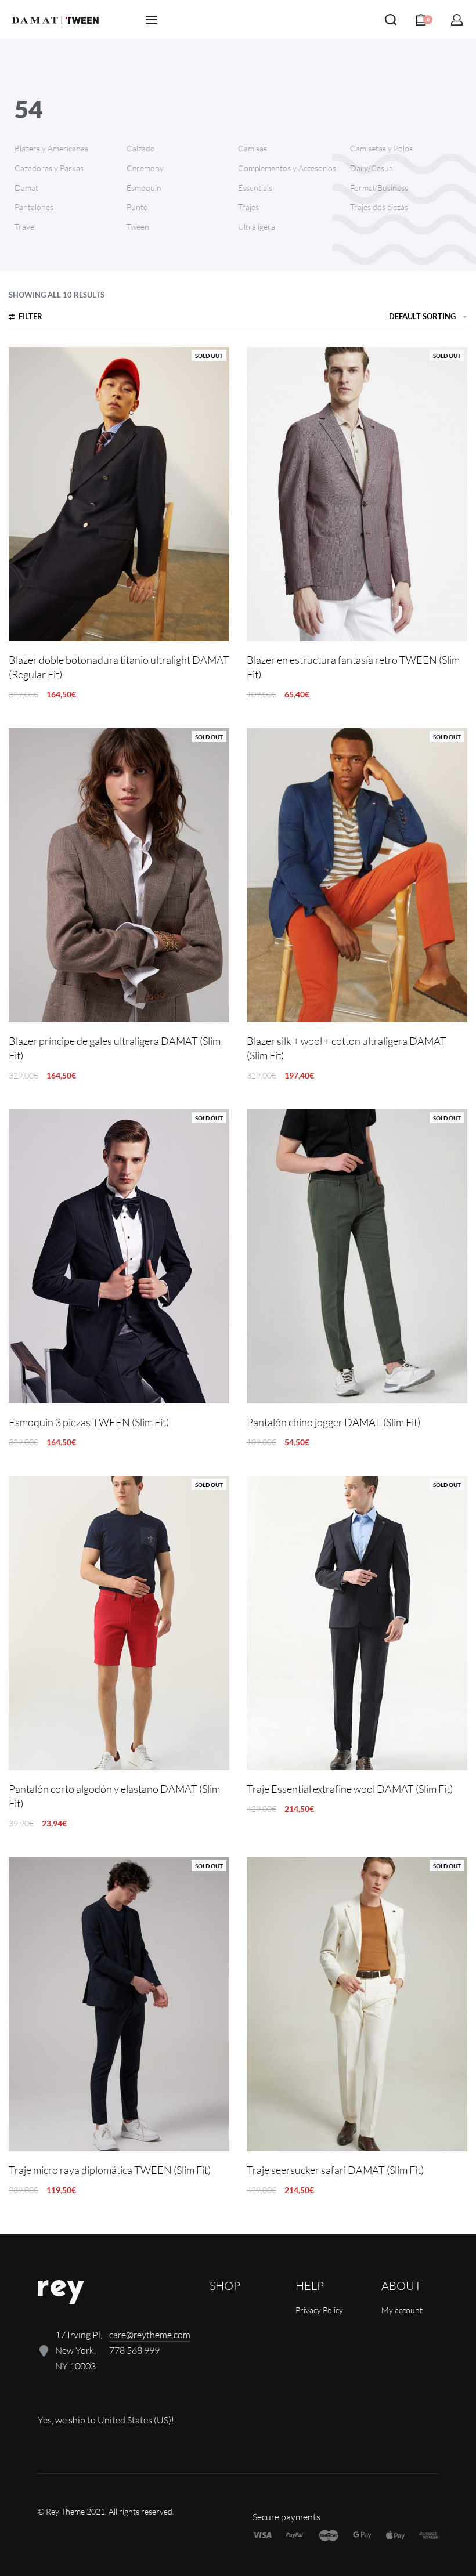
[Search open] (391, 20)
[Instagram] (85, 2396)
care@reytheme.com (150, 2335)
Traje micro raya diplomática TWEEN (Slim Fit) (110, 2170)
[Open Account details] (457, 20)
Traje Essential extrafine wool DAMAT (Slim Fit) (350, 1789)
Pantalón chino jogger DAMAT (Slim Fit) (333, 1422)
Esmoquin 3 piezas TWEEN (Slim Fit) (89, 1422)
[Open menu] (152, 20)
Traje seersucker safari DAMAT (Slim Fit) (335, 2170)
